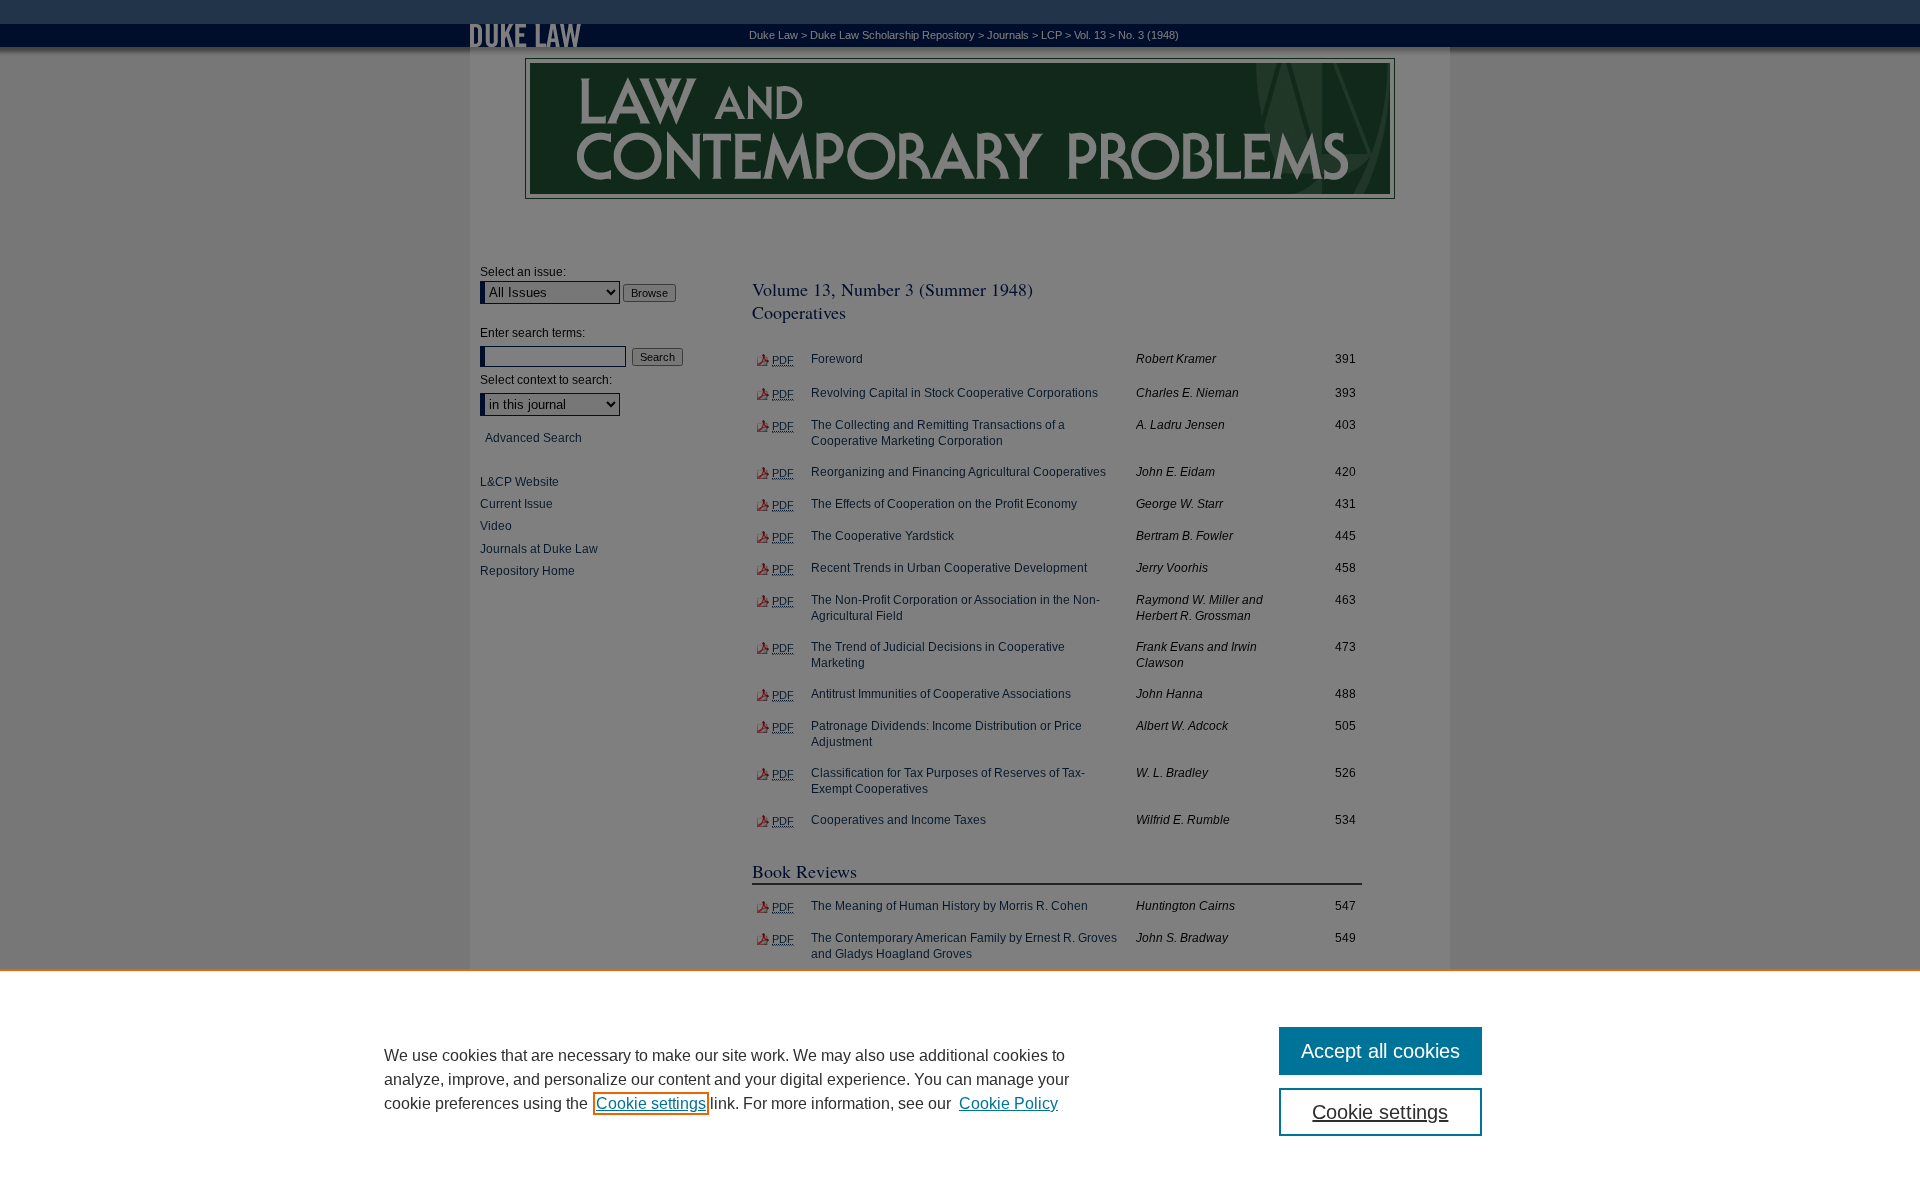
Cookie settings (651, 1103)
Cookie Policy (1008, 1103)
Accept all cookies (1380, 1051)
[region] (960, 1079)
